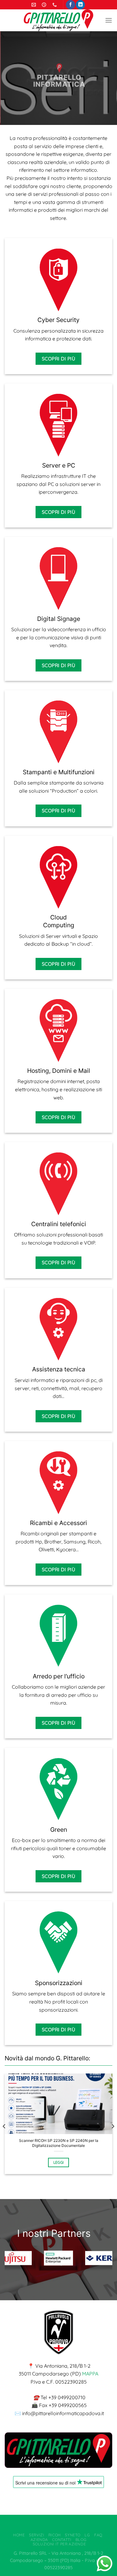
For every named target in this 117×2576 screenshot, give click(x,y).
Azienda (39, 2540)
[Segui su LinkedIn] (80, 5)
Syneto (73, 2535)
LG (87, 2535)
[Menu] (109, 20)
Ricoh (55, 2535)
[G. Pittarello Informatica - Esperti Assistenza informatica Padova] (59, 20)
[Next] (113, 2126)
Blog (81, 2540)
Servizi (37, 2535)
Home (19, 2535)
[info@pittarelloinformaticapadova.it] (34, 5)
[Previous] (4, 2126)
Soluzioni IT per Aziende (59, 2544)
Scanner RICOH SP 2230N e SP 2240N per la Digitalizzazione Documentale (59, 2143)
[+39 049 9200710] (55, 5)
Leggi (59, 2162)
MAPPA (90, 2374)
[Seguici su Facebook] (70, 5)
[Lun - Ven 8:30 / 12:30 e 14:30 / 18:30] (45, 5)
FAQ (98, 2535)
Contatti (62, 2540)
